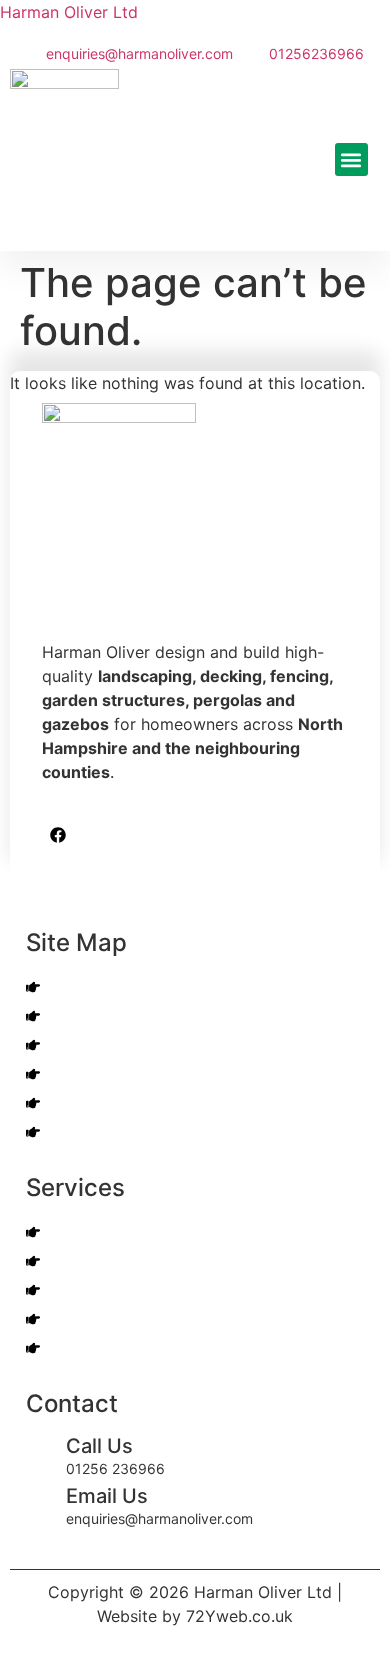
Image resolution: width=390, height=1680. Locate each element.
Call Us (99, 1446)
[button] (351, 159)
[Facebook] (58, 835)
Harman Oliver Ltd (69, 12)
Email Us (107, 1496)
